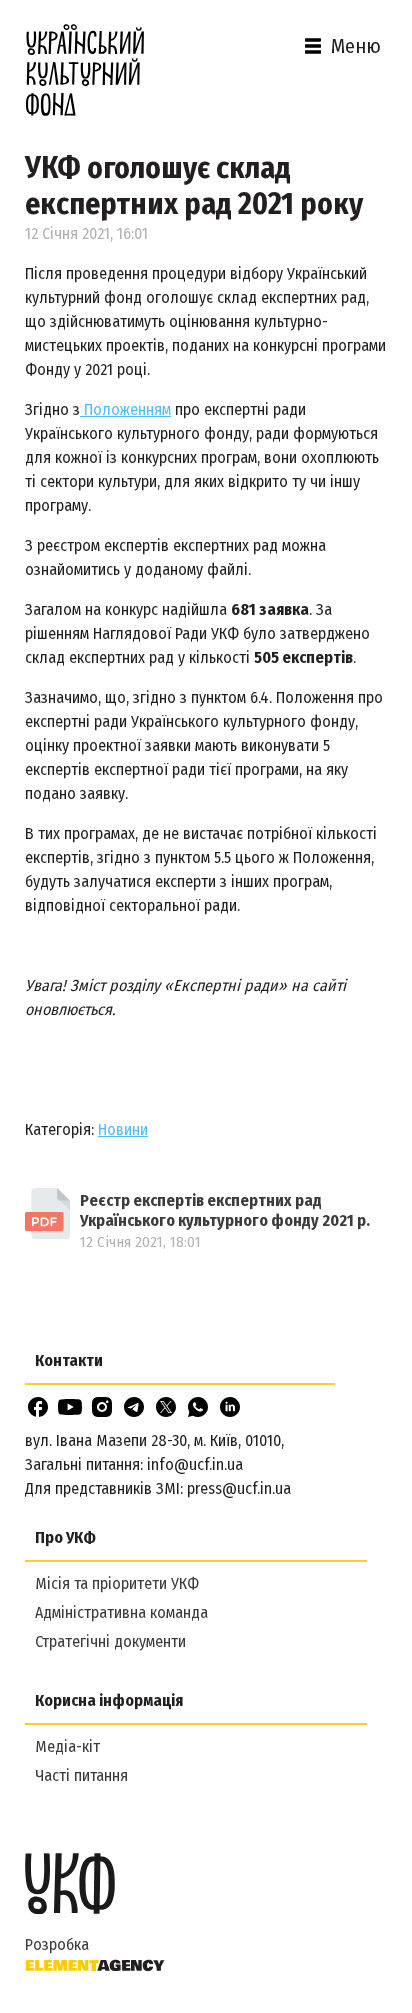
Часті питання (81, 1775)
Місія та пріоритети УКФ (117, 1583)
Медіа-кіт (67, 1746)
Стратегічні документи (110, 1641)
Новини (123, 1129)
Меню (356, 46)
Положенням (125, 409)
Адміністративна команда (121, 1612)
